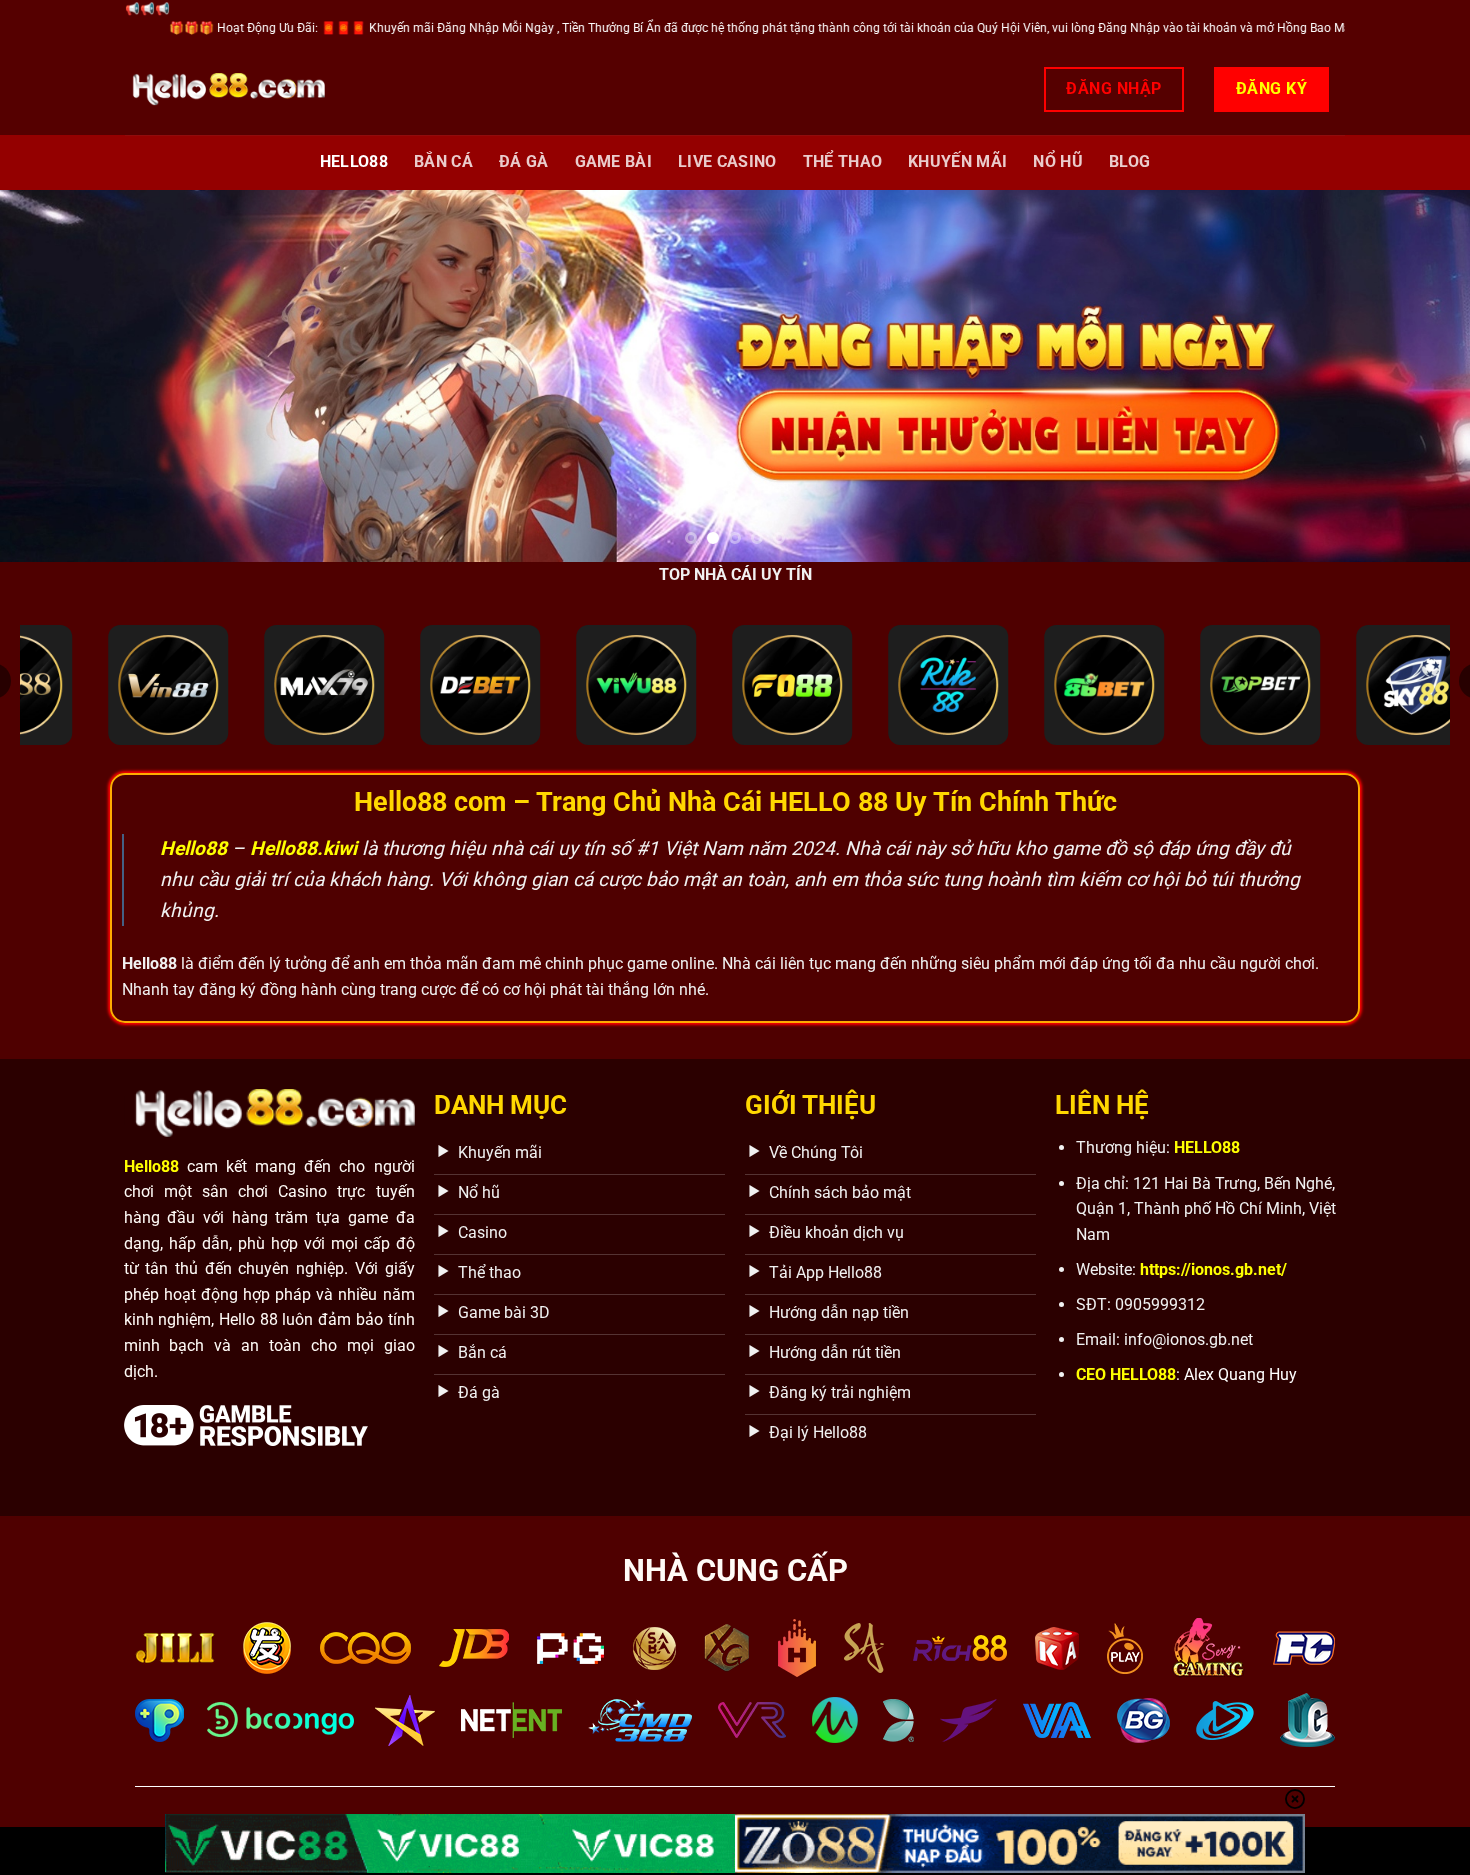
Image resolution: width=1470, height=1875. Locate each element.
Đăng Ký (1271, 88)
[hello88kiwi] (225, 89)
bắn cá (443, 161)
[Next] (1415, 375)
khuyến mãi (957, 161)
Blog (1129, 161)
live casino (727, 161)
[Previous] (55, 375)
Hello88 (354, 161)
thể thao (843, 161)
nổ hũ (1058, 161)
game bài (614, 161)
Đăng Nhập (1113, 88)
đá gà (524, 161)
